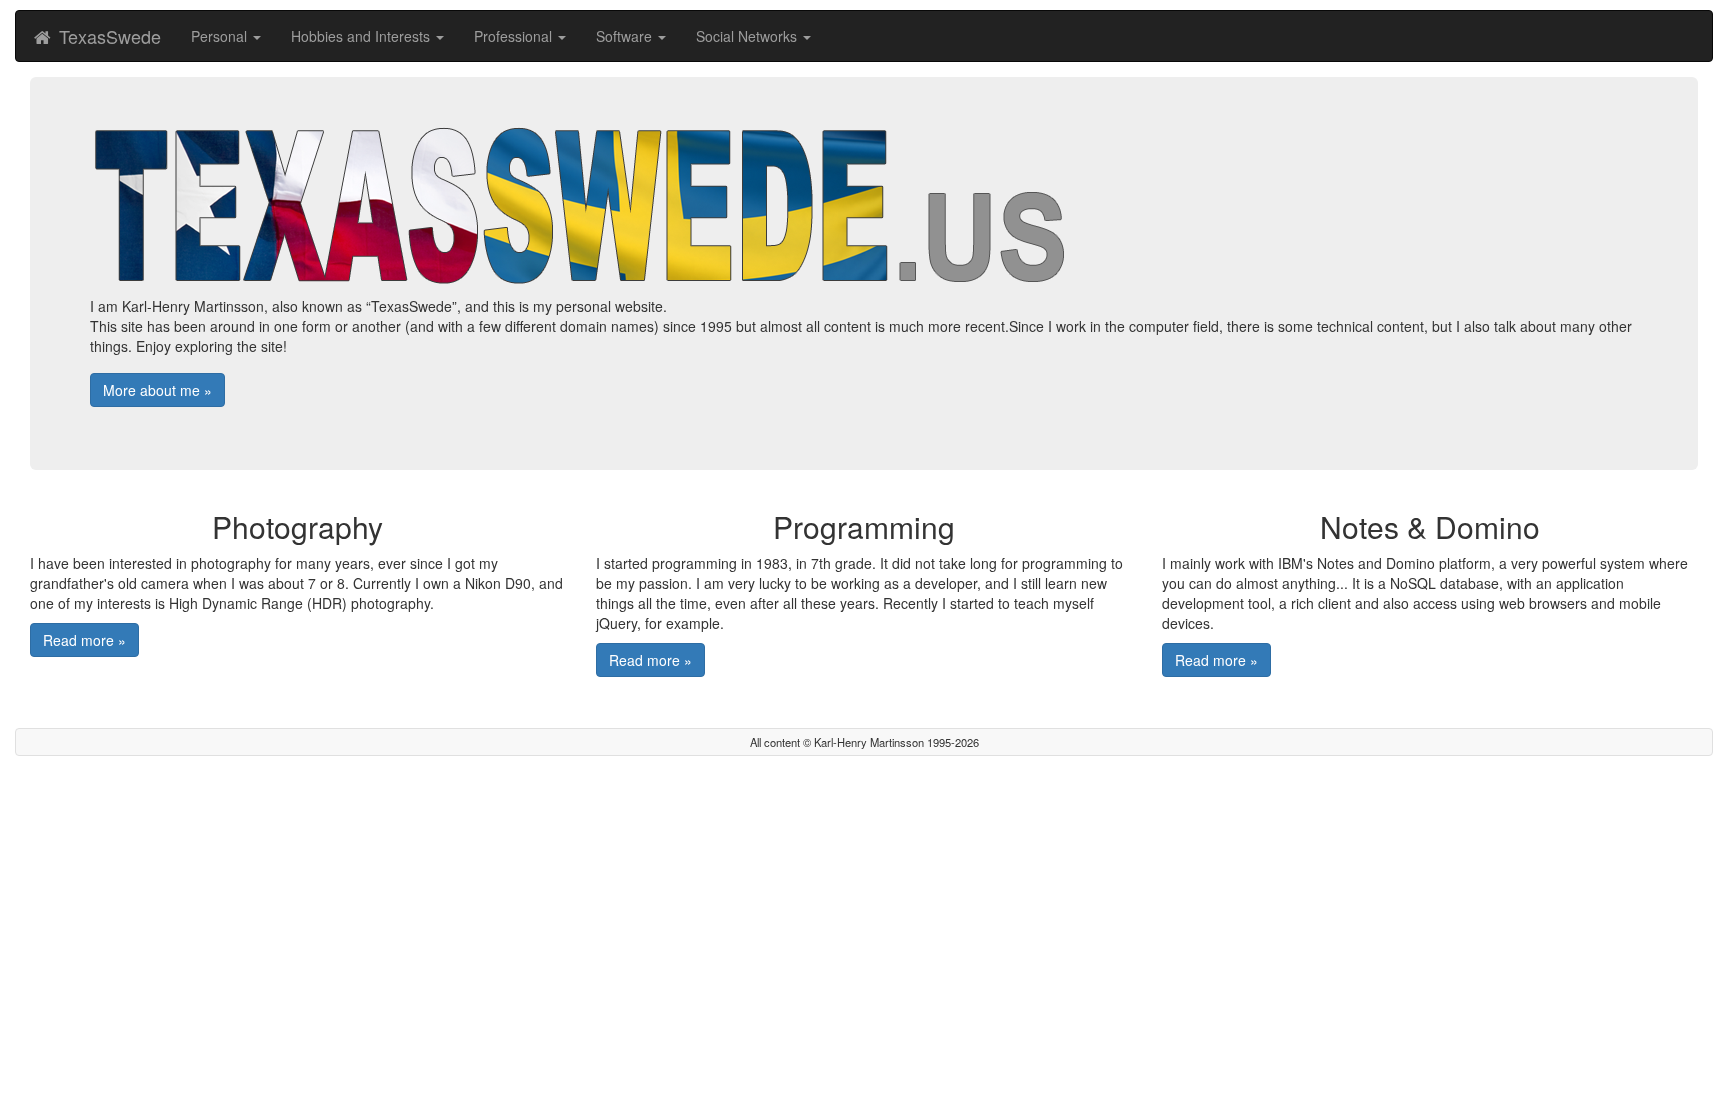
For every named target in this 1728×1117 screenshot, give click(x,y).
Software (626, 36)
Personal (221, 36)
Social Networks (748, 36)
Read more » (84, 640)
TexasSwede (107, 36)
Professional (515, 36)
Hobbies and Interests (362, 36)
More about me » (157, 390)
